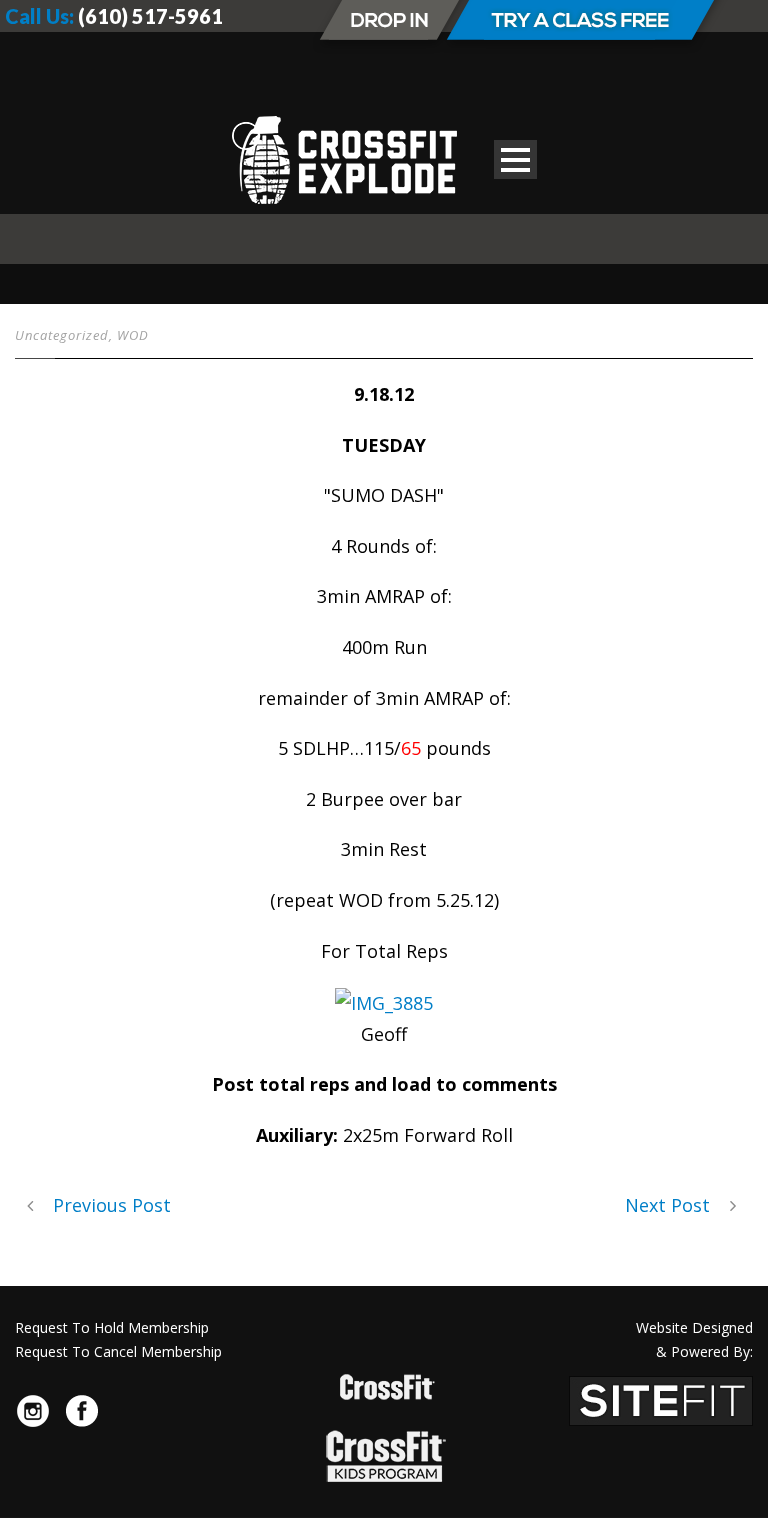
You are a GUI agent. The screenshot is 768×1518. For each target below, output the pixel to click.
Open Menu (515, 159)
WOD (133, 335)
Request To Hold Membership (112, 1327)
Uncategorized (62, 335)
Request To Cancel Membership (118, 1351)
